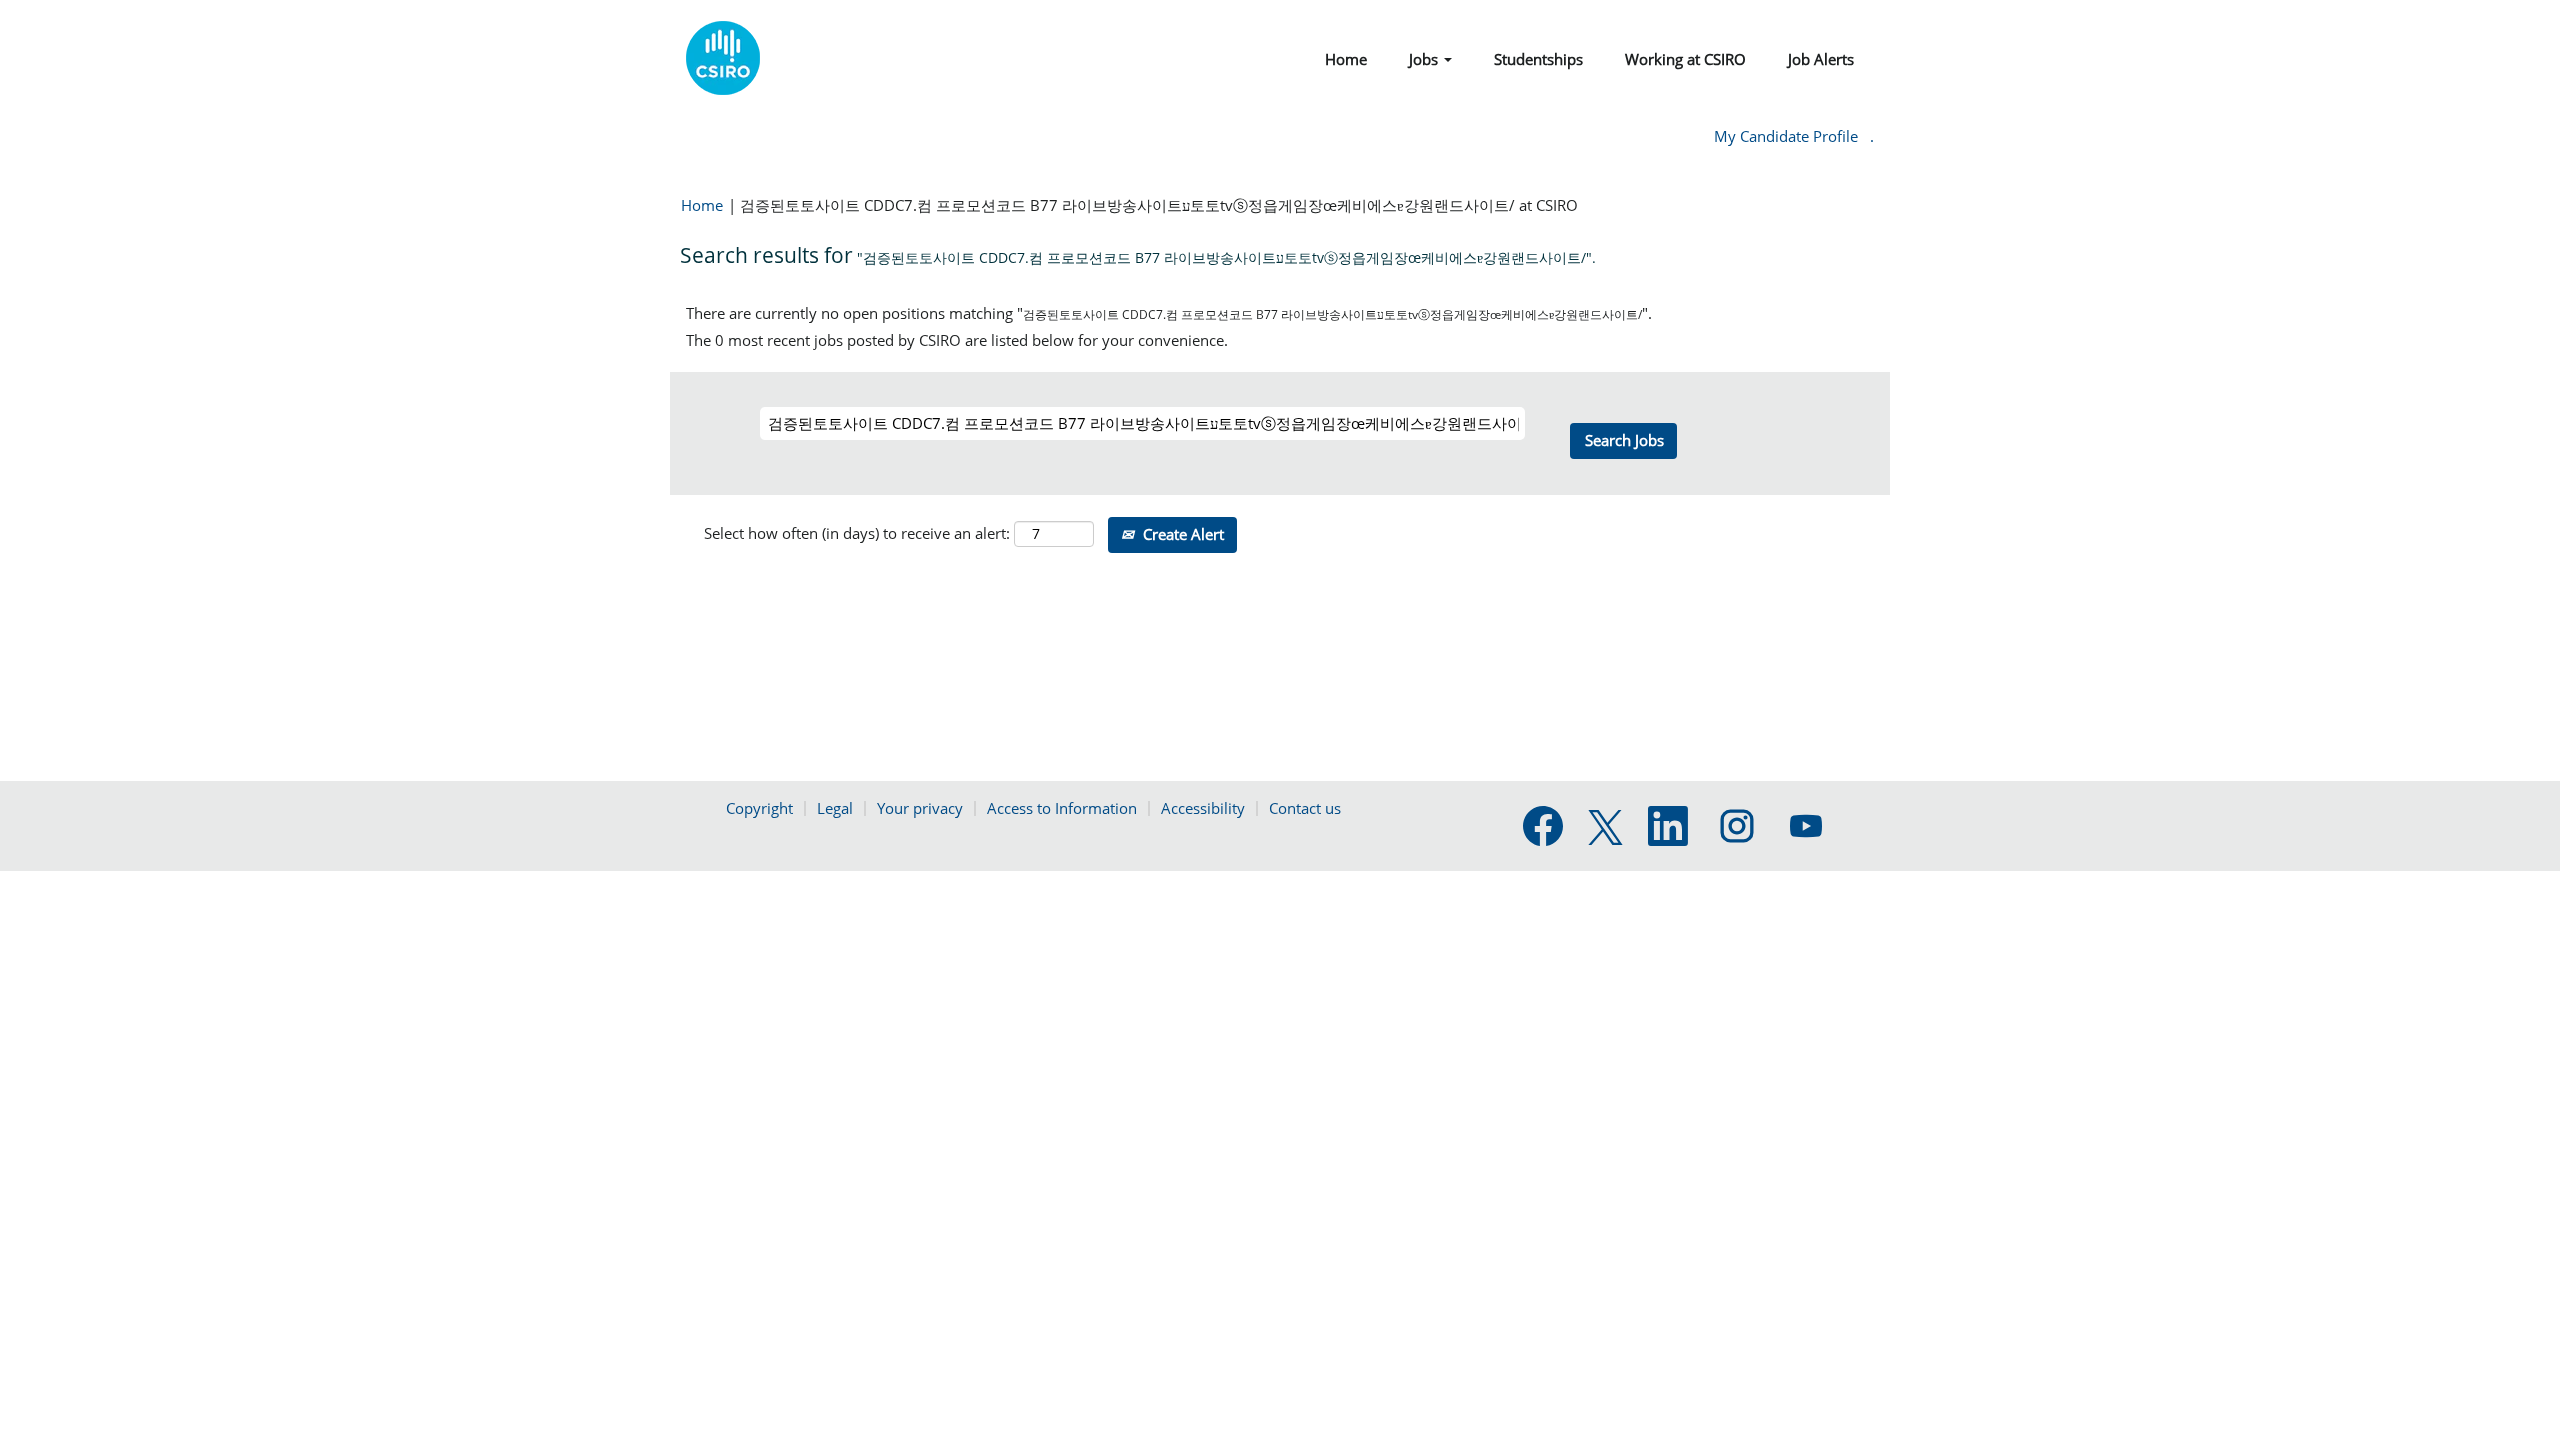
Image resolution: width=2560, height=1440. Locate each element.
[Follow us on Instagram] (1737, 827)
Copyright (759, 808)
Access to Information (1062, 808)
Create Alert (1181, 534)
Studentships (1538, 59)
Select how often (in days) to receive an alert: (857, 533)
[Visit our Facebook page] (1543, 827)
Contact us (1305, 808)
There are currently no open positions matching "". (1169, 313)
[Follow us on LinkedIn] (1668, 827)
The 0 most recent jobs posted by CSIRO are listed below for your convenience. (957, 340)
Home (1346, 59)
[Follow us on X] (1605, 828)
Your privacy (920, 808)
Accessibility (1203, 808)
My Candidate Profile (1786, 136)
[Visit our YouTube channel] (1806, 827)
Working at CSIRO (1685, 59)
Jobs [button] (1425, 59)
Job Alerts (1821, 59)
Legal (835, 808)
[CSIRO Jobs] (723, 58)
